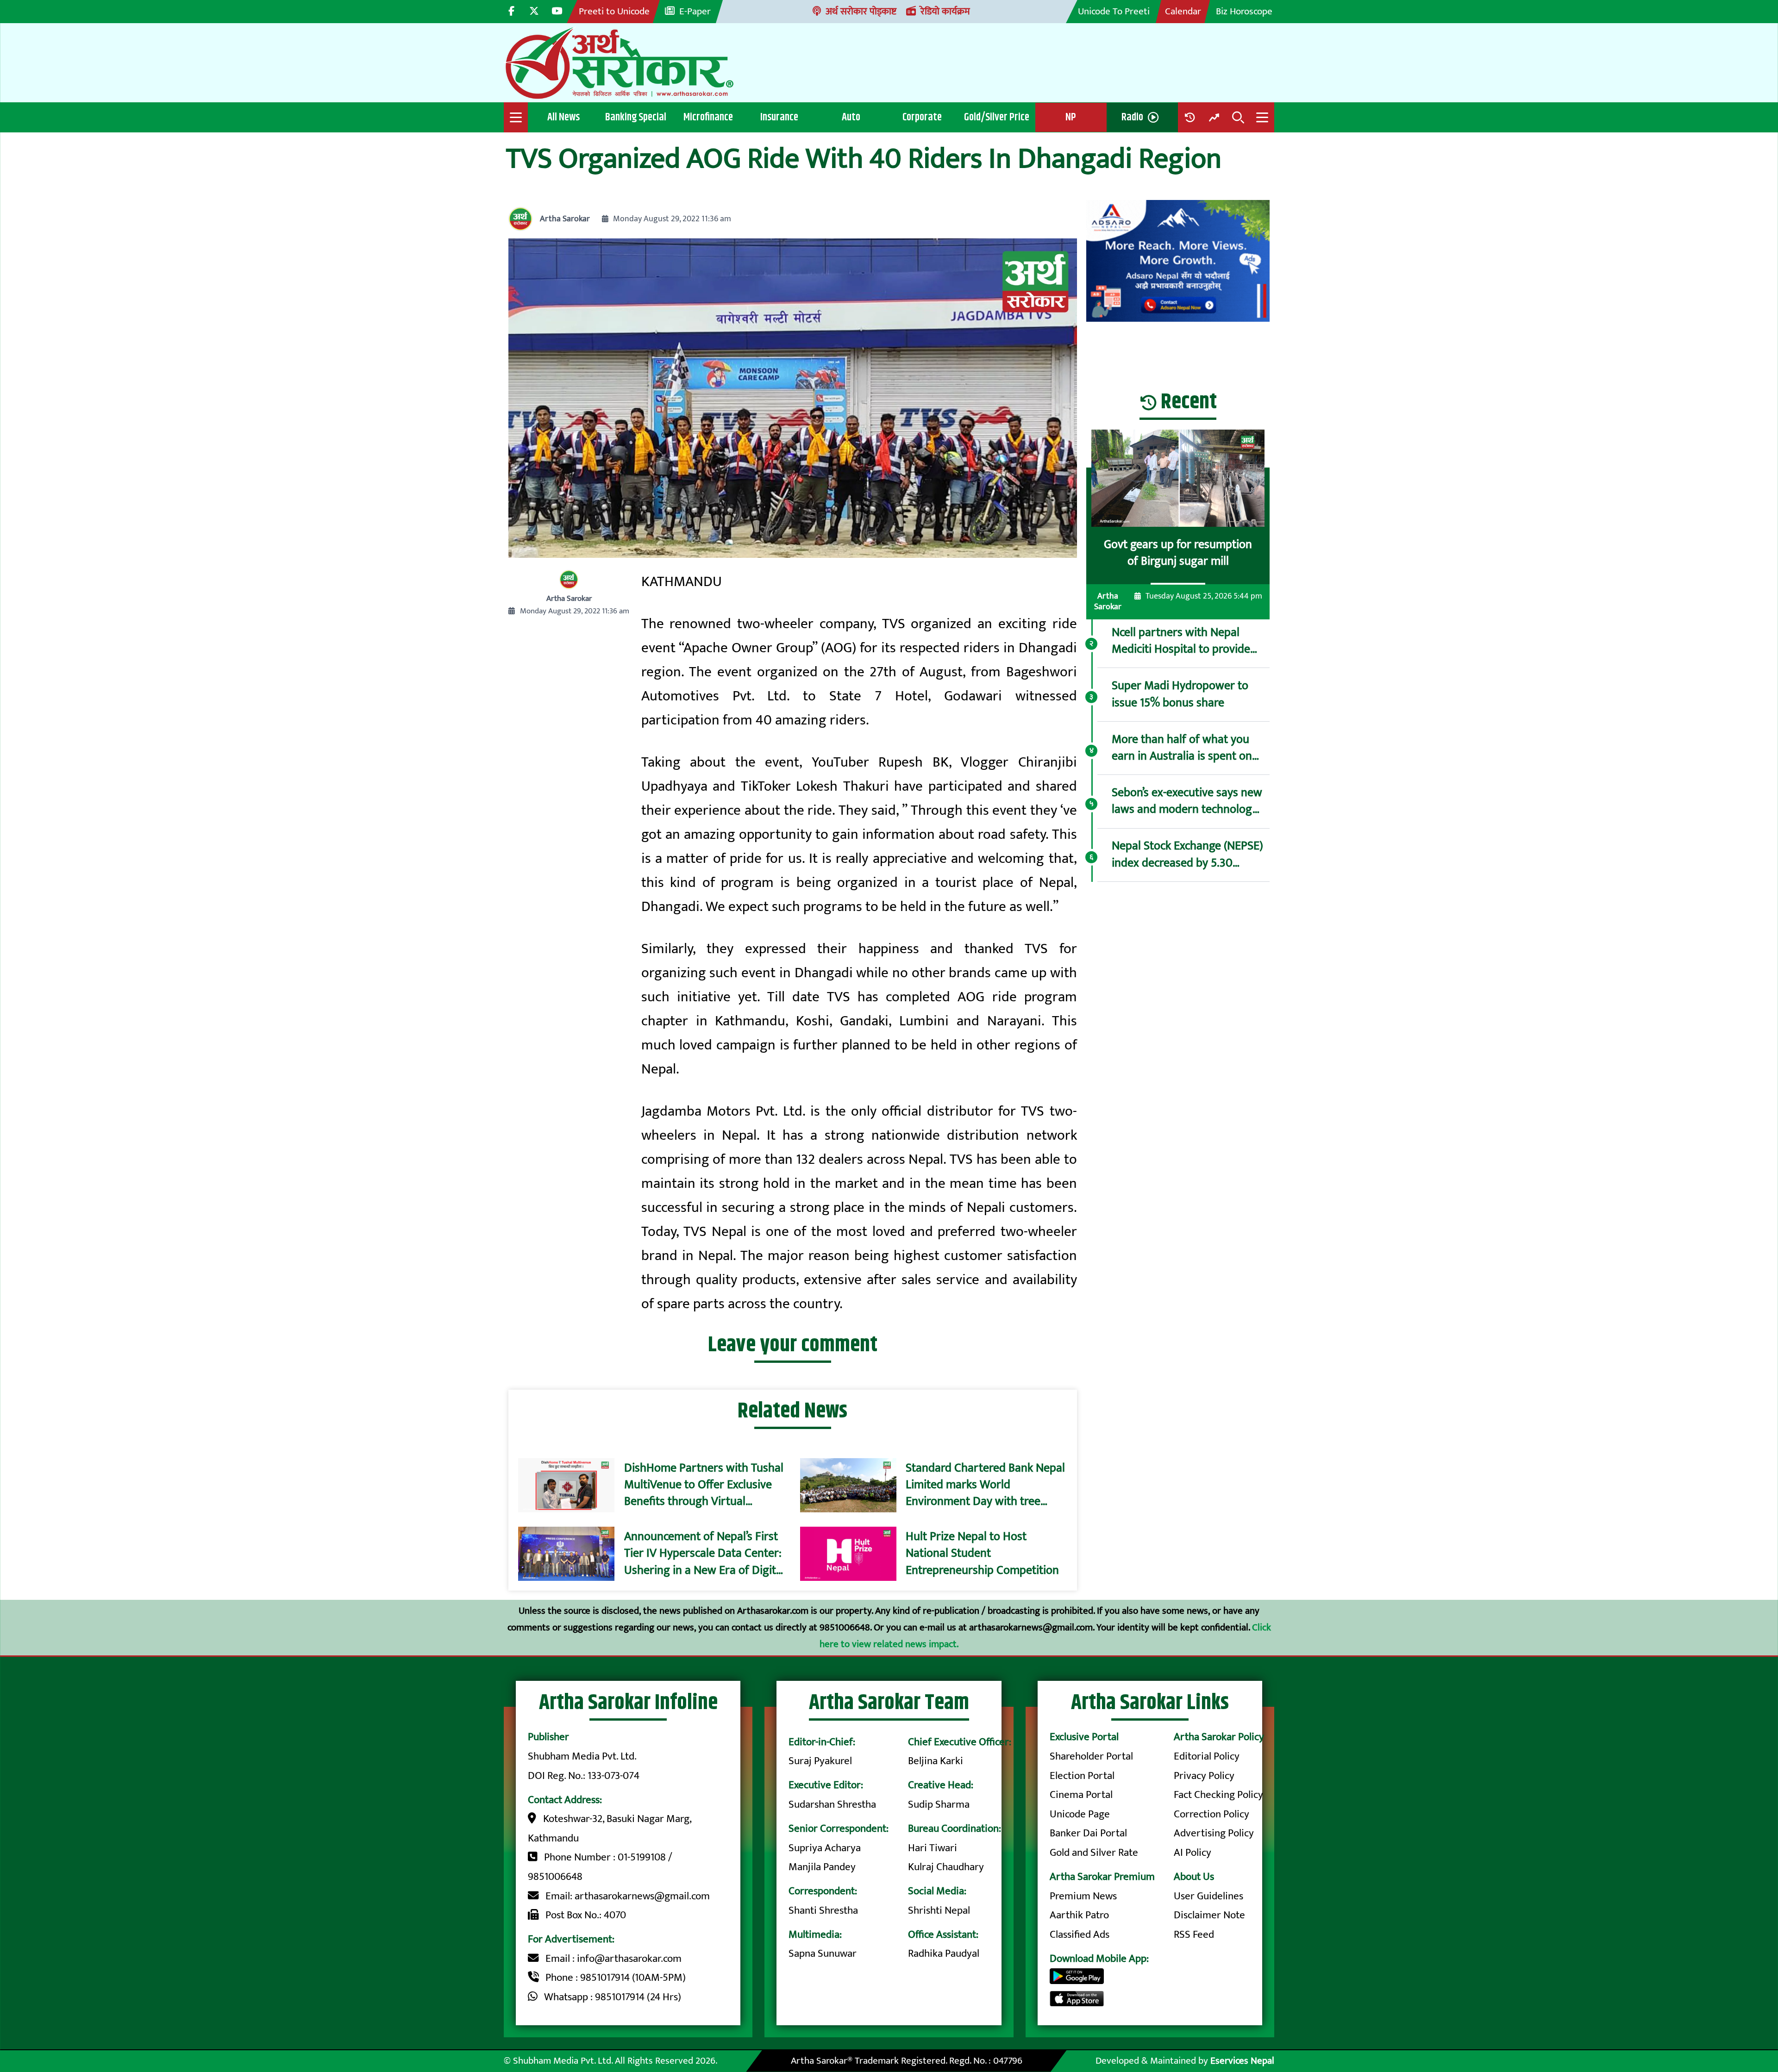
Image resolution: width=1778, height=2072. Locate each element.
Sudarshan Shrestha (832, 1804)
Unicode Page (1080, 1814)
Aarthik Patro (1079, 1915)
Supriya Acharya (825, 1848)
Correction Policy (1211, 1814)
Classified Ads (1080, 1935)
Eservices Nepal (1242, 2061)
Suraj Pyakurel (820, 1761)
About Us (1194, 1877)
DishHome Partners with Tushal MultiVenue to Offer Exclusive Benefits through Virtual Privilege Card (704, 1485)
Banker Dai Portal (1088, 1833)
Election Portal (1082, 1776)
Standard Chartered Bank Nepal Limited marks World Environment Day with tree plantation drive (985, 1485)
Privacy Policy (1204, 1776)
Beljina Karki (936, 1761)
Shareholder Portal (1091, 1756)
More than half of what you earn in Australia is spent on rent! (1182, 748)
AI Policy (1193, 1853)
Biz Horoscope (1244, 11)
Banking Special (636, 117)
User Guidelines (1208, 1896)
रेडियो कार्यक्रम (945, 11)
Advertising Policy (1214, 1833)
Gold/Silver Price (997, 117)
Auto (851, 117)
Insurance (779, 117)
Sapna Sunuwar (823, 1953)
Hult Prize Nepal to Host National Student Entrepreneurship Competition (982, 1554)
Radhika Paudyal (944, 1953)
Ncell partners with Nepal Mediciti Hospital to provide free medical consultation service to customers (1181, 641)
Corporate (922, 117)
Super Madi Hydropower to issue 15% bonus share (1180, 695)
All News (563, 117)
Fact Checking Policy (1218, 1795)
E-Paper (695, 11)
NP (1071, 117)
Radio (1132, 117)
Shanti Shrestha (823, 1910)
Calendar (1183, 11)
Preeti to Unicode (614, 11)
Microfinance (708, 117)
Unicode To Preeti (1114, 11)
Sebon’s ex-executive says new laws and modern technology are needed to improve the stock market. (1187, 802)
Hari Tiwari (933, 1848)
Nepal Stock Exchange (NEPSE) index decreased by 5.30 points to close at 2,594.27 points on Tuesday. (1187, 855)
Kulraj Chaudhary (946, 1867)
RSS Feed (1194, 1935)
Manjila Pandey (822, 1867)
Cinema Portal (1081, 1795)
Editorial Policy (1207, 1756)
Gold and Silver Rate (1094, 1853)
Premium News (1083, 1896)
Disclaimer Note (1209, 1915)
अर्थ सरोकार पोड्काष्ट (861, 11)
